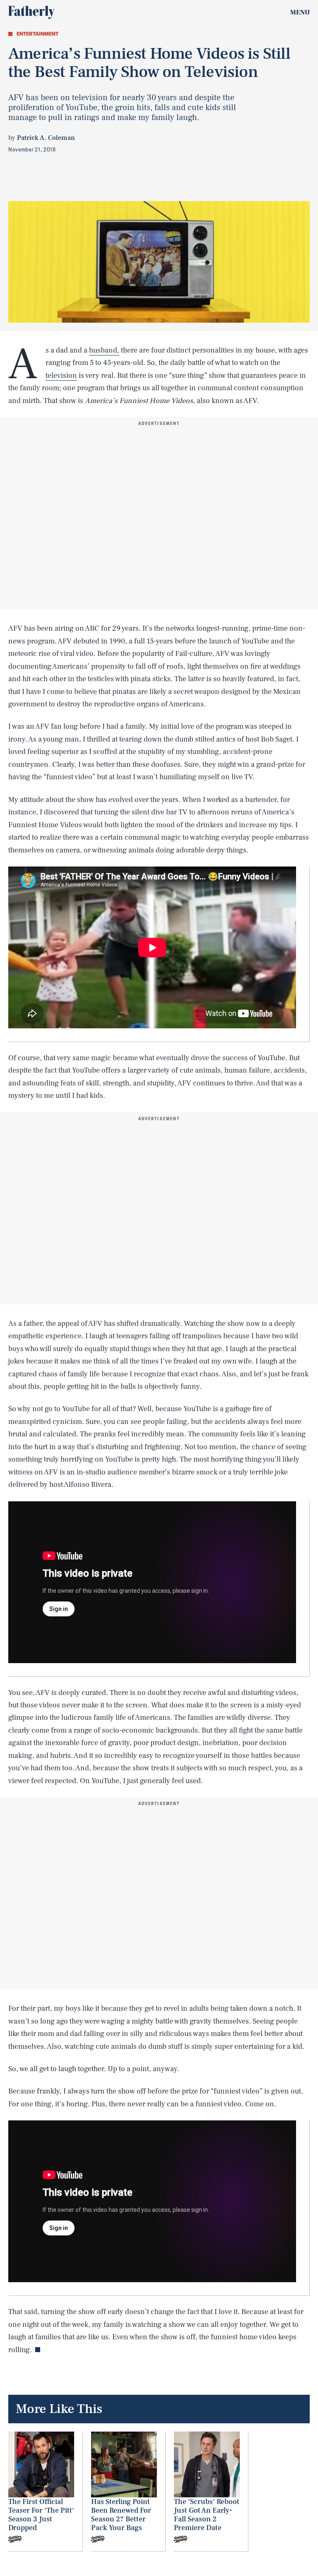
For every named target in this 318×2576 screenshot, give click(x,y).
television (61, 376)
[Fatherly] (31, 12)
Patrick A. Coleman (46, 138)
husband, (104, 350)
